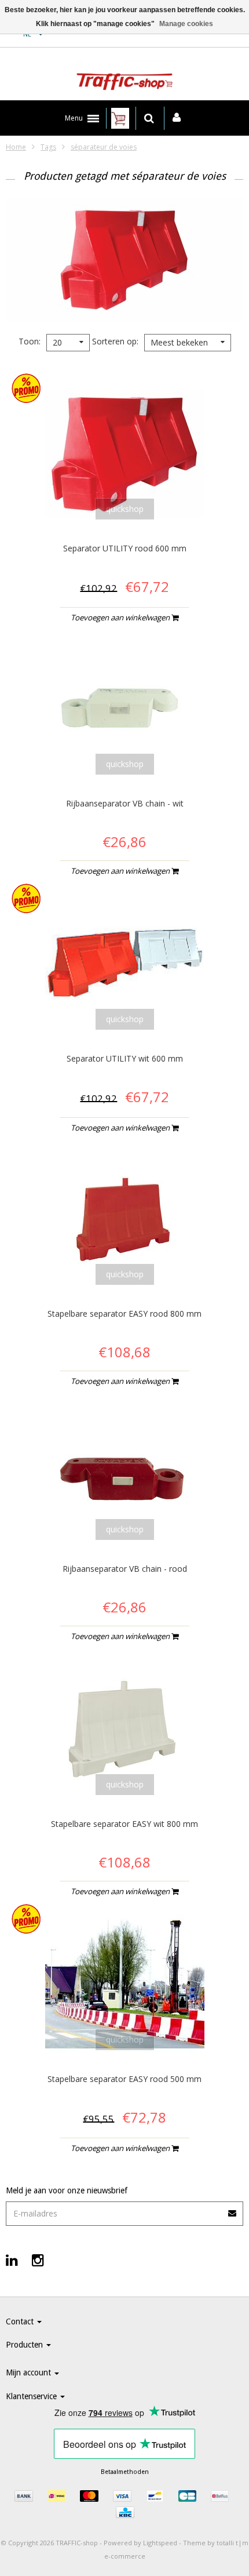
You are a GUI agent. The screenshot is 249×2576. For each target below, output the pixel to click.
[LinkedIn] (12, 2260)
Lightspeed (160, 2543)
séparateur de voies (104, 147)
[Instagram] (38, 2260)
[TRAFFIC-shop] (124, 77)
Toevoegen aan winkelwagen (121, 617)
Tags (48, 147)
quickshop (125, 509)
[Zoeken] (149, 118)
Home (16, 147)
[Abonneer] (233, 2209)
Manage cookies (186, 24)
